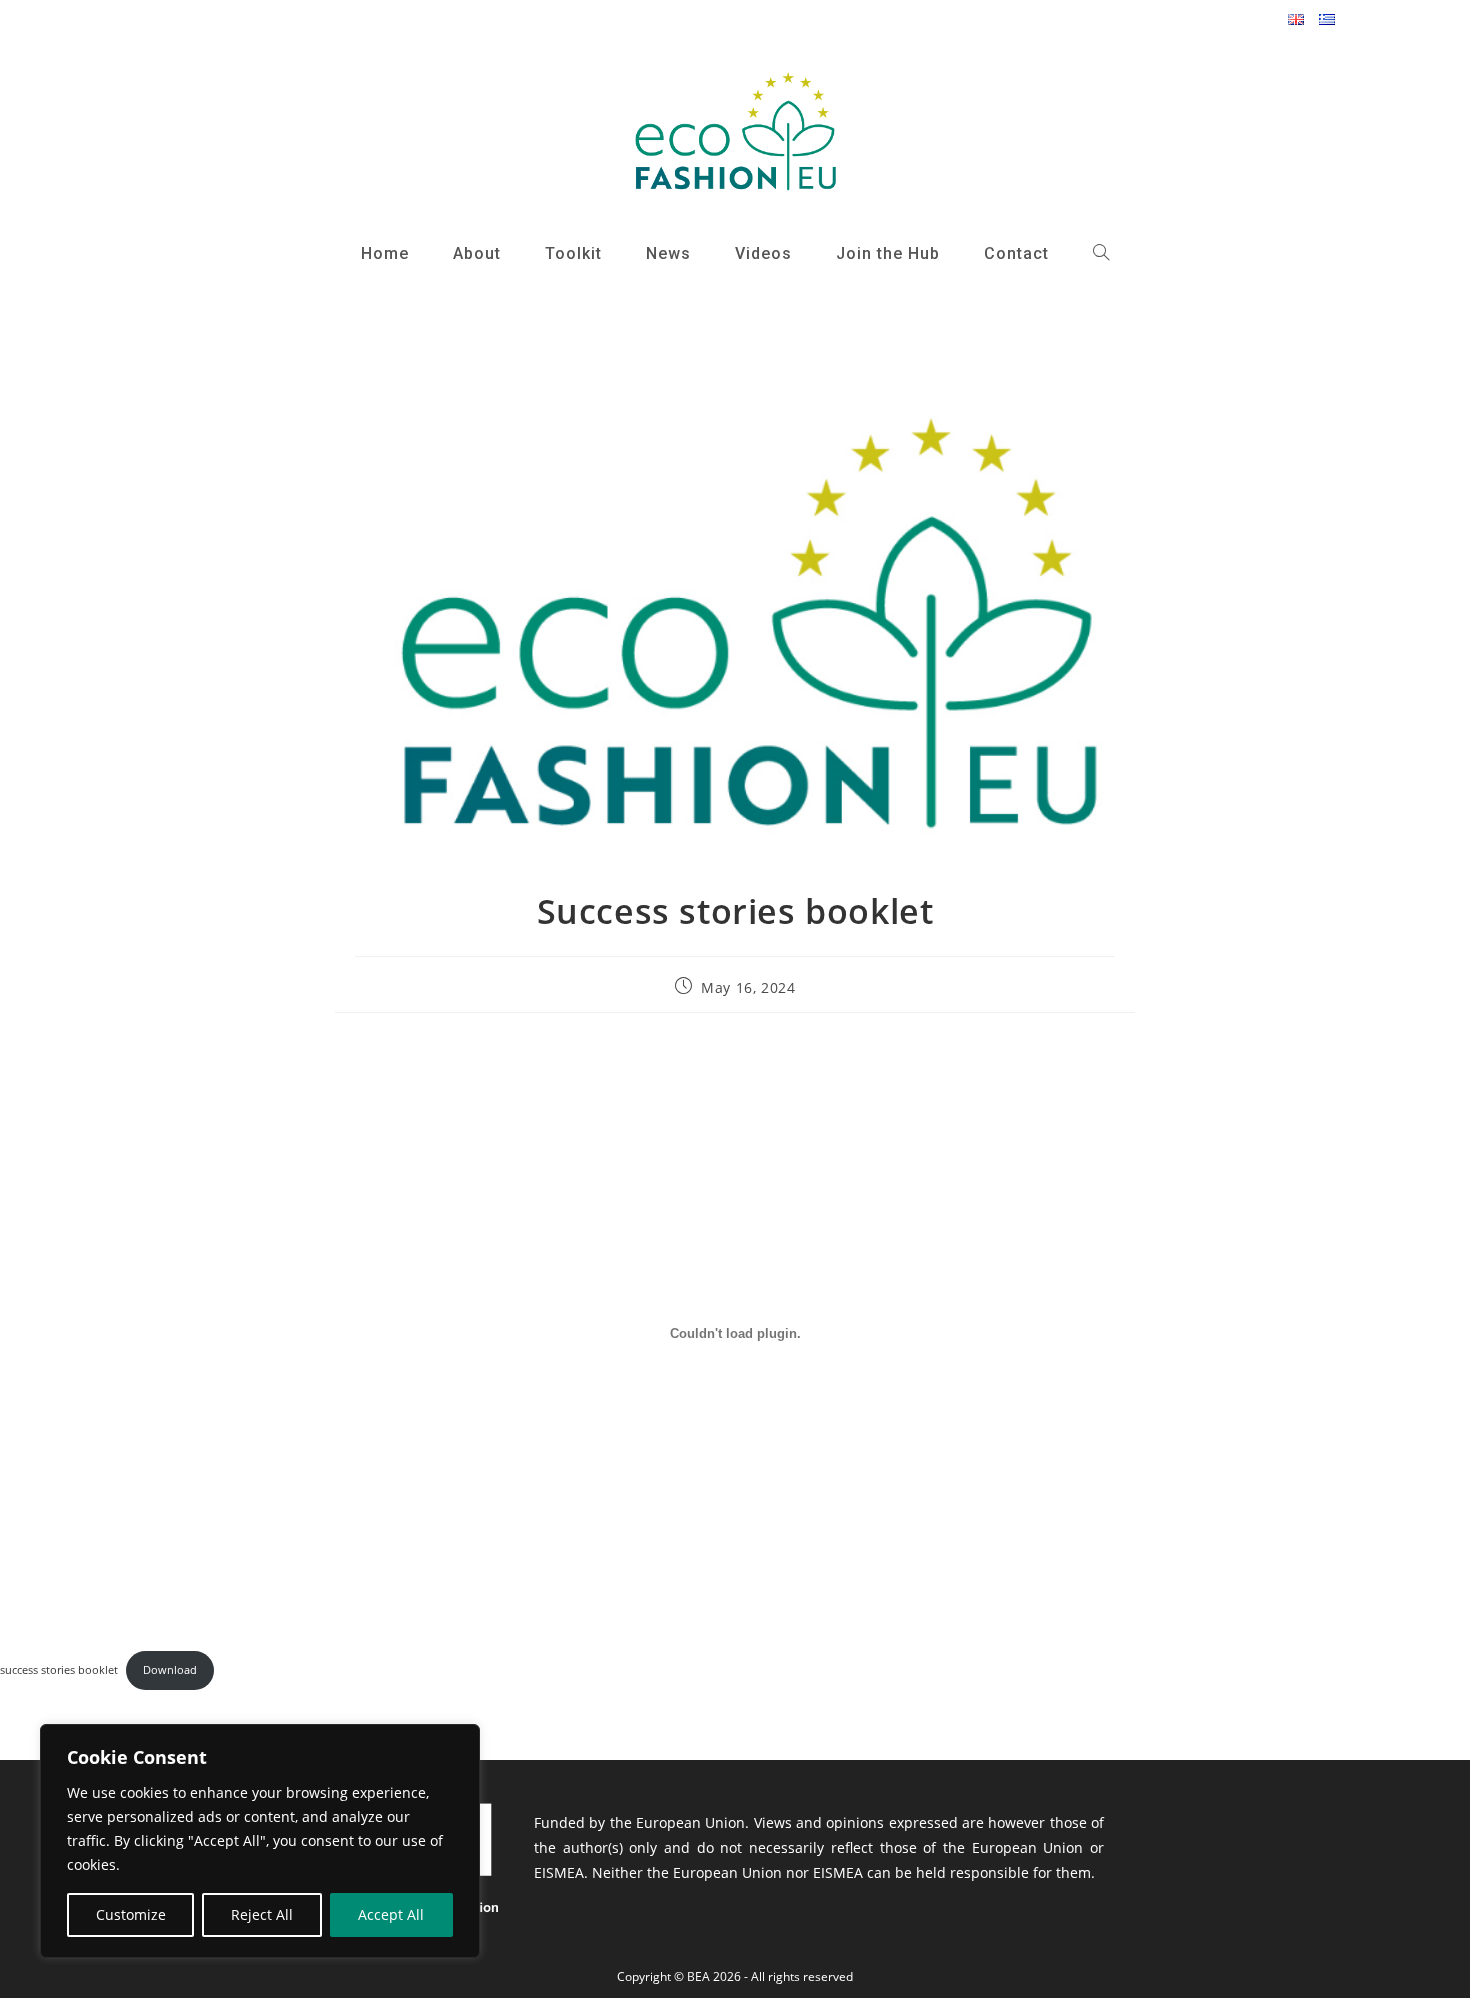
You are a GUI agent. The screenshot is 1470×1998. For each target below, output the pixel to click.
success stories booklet (59, 1669)
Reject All (262, 1914)
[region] (260, 1841)
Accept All (391, 1914)
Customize (131, 1914)
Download (170, 1669)
